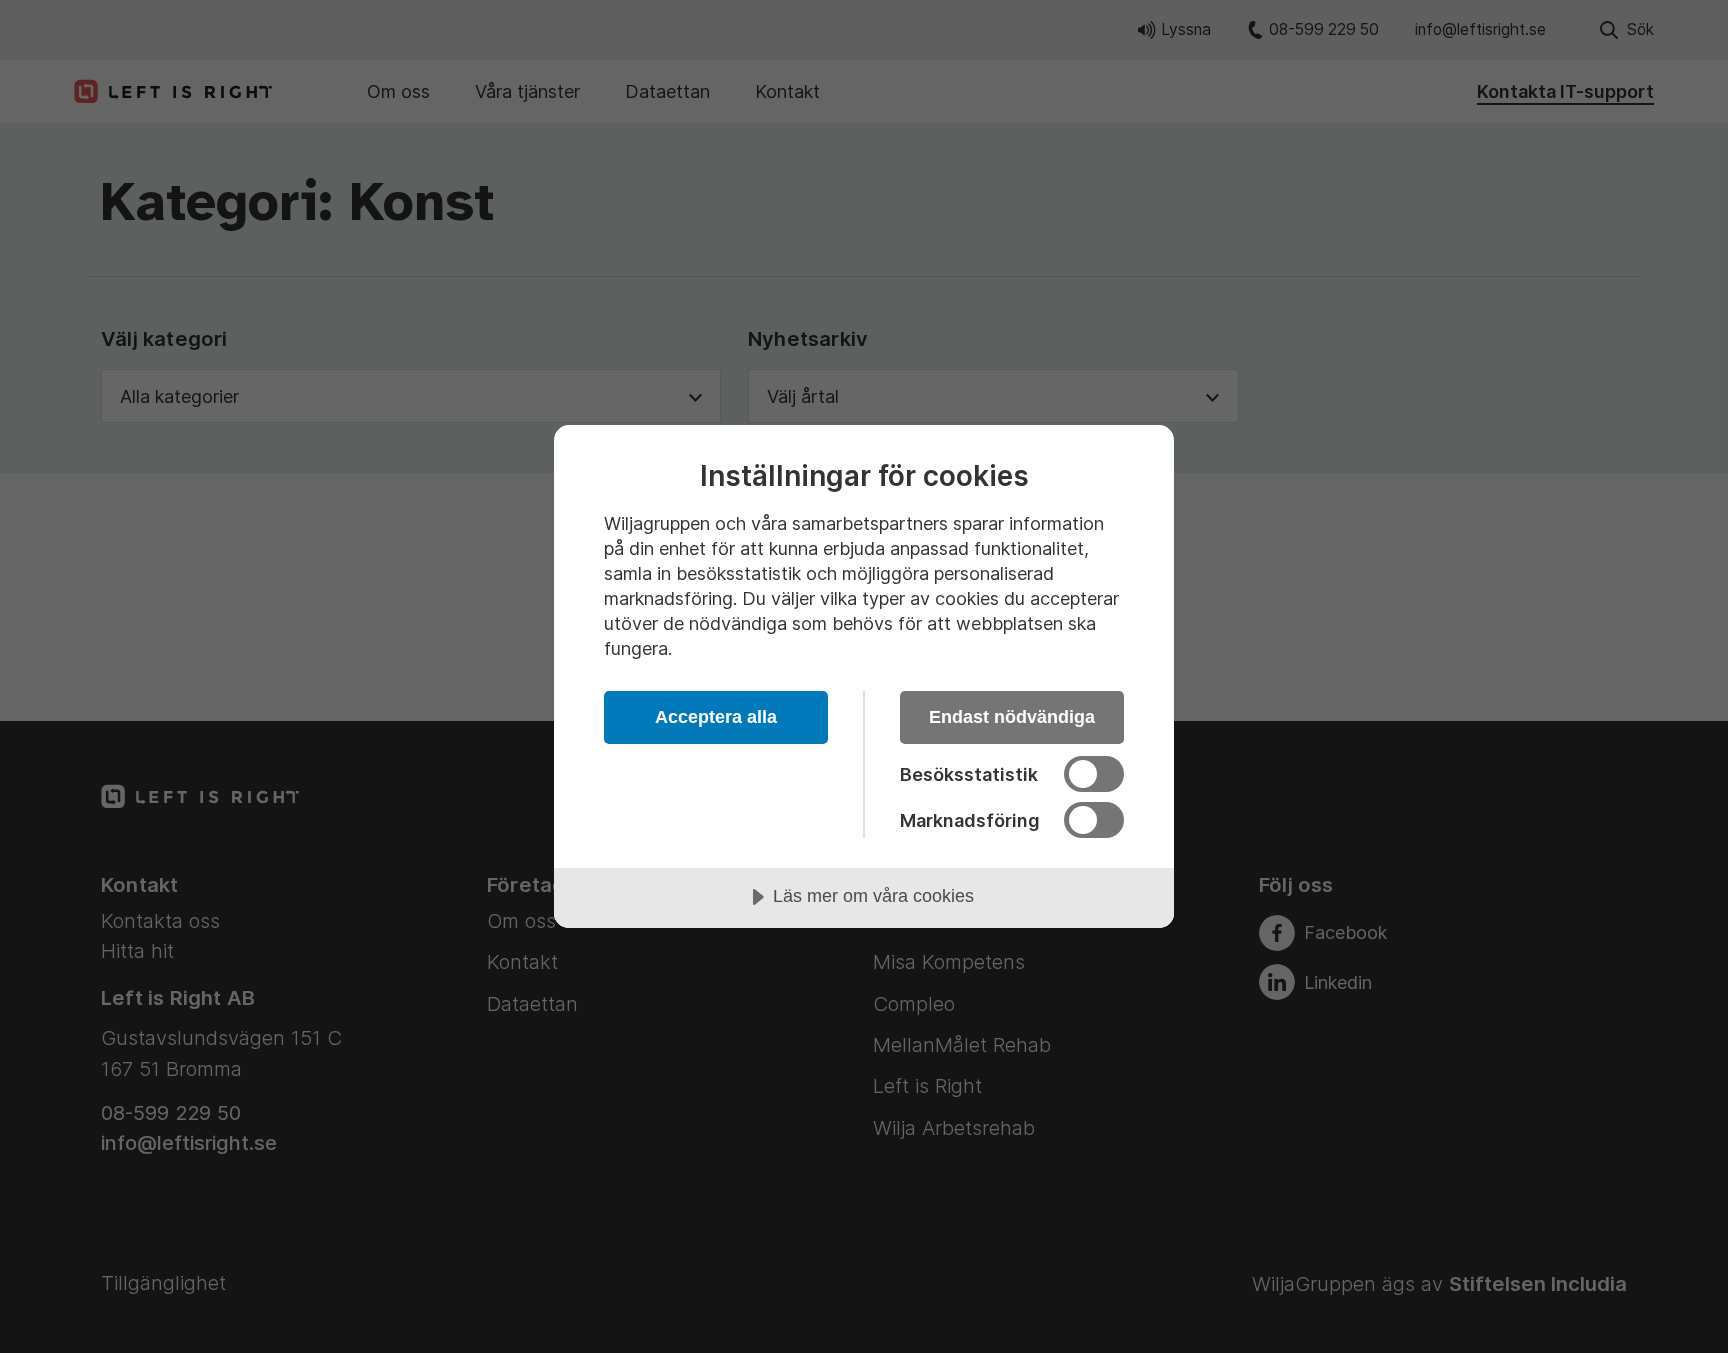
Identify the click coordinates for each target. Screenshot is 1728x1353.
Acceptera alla (716, 717)
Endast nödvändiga (1012, 717)
